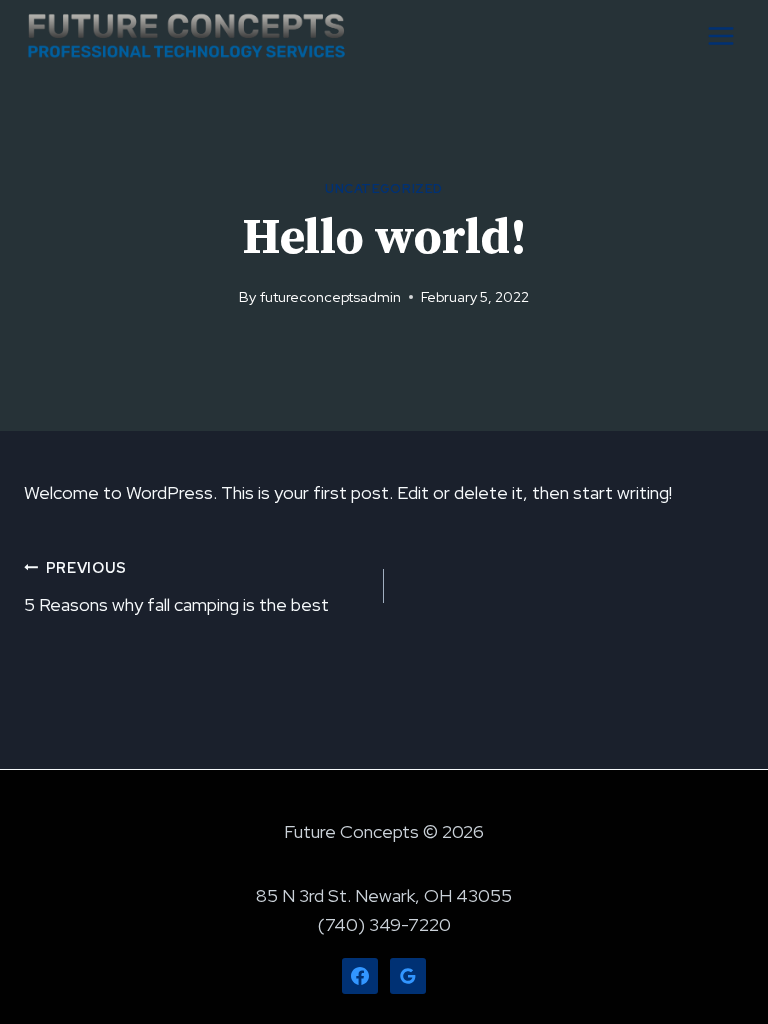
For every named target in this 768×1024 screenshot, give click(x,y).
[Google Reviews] (408, 976)
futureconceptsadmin (330, 296)
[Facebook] (360, 976)
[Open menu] (720, 35)
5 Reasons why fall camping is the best (176, 587)
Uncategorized (384, 188)
